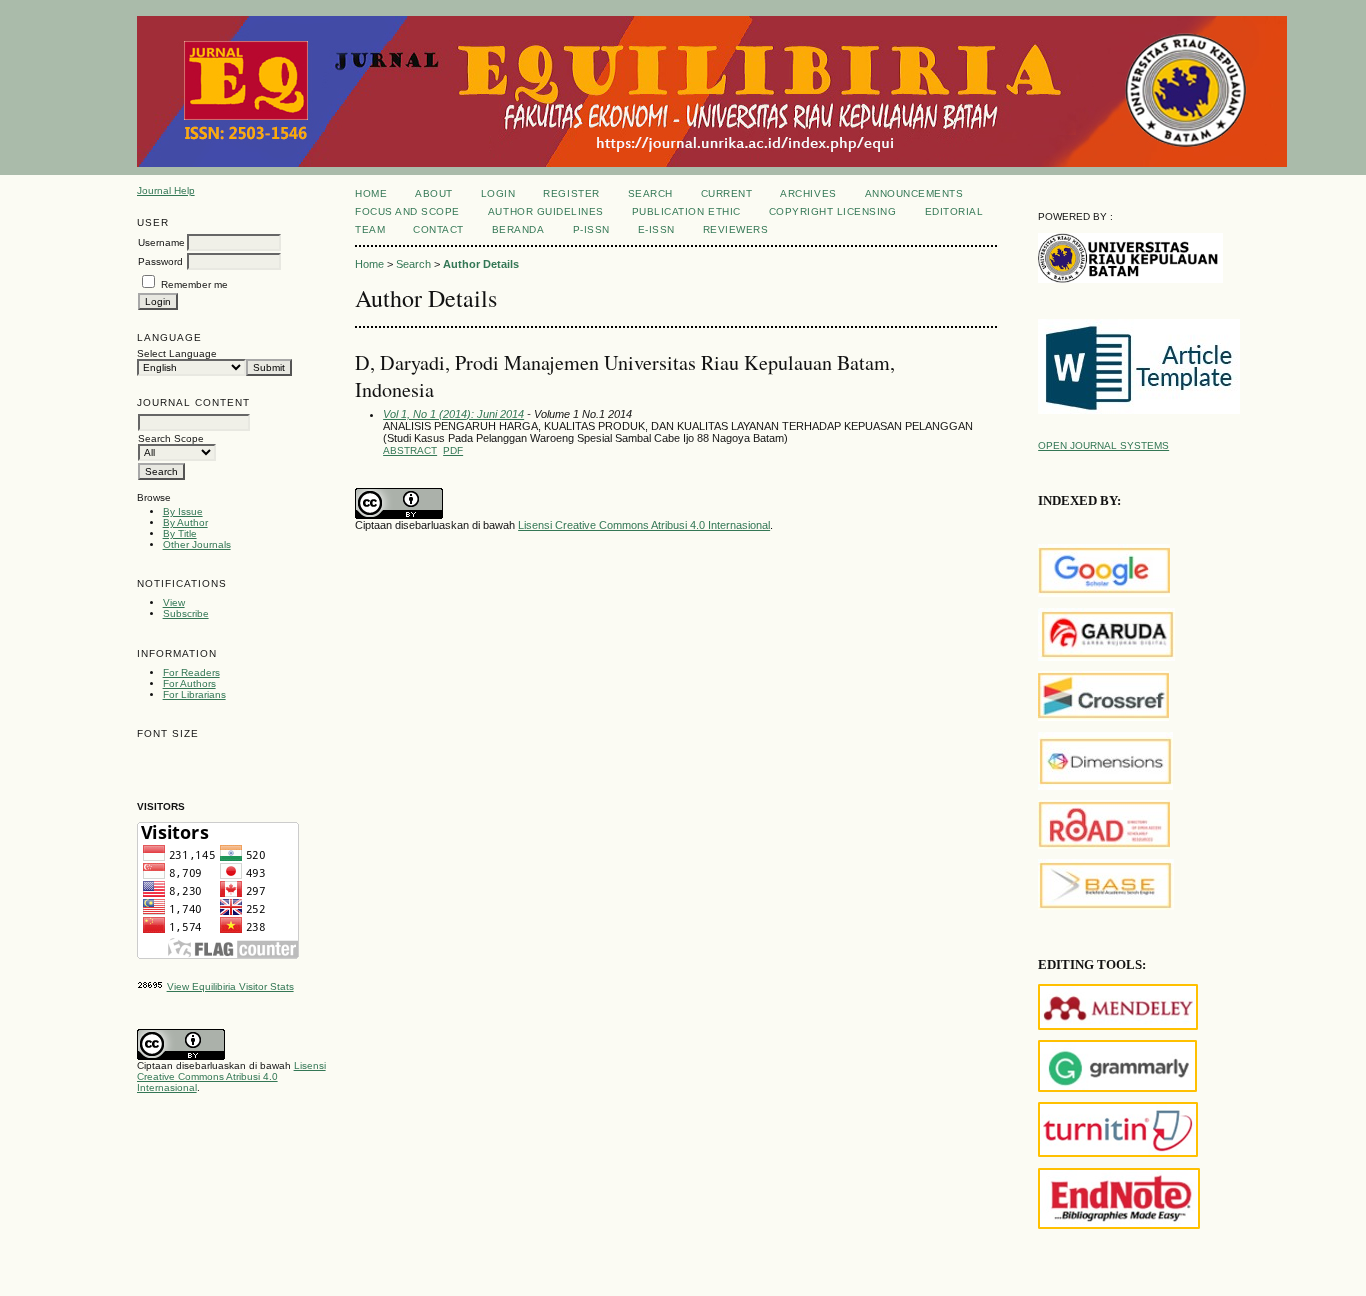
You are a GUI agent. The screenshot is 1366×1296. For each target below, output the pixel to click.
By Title (180, 533)
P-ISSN (591, 229)
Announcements (914, 193)
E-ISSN (656, 229)
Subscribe (186, 613)
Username (161, 242)
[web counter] (150, 986)
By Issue (183, 511)
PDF (453, 450)
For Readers (191, 672)
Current (727, 193)
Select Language (177, 353)
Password (160, 261)
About (434, 193)
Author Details (481, 264)
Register (571, 193)
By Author (185, 522)
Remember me (194, 284)
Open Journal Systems (1103, 445)
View (174, 602)
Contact (438, 229)
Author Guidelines (546, 211)
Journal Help (166, 190)
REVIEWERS (736, 229)
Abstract (410, 450)
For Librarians (194, 694)
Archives (808, 193)
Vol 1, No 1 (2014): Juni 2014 (453, 414)
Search (650, 193)
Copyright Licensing (833, 211)
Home (371, 193)
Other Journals (197, 544)
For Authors (189, 683)
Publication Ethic (686, 211)
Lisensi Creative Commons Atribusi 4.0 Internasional (231, 1076)
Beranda (518, 229)
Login (498, 193)
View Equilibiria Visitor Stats (230, 986)
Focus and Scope (407, 211)
